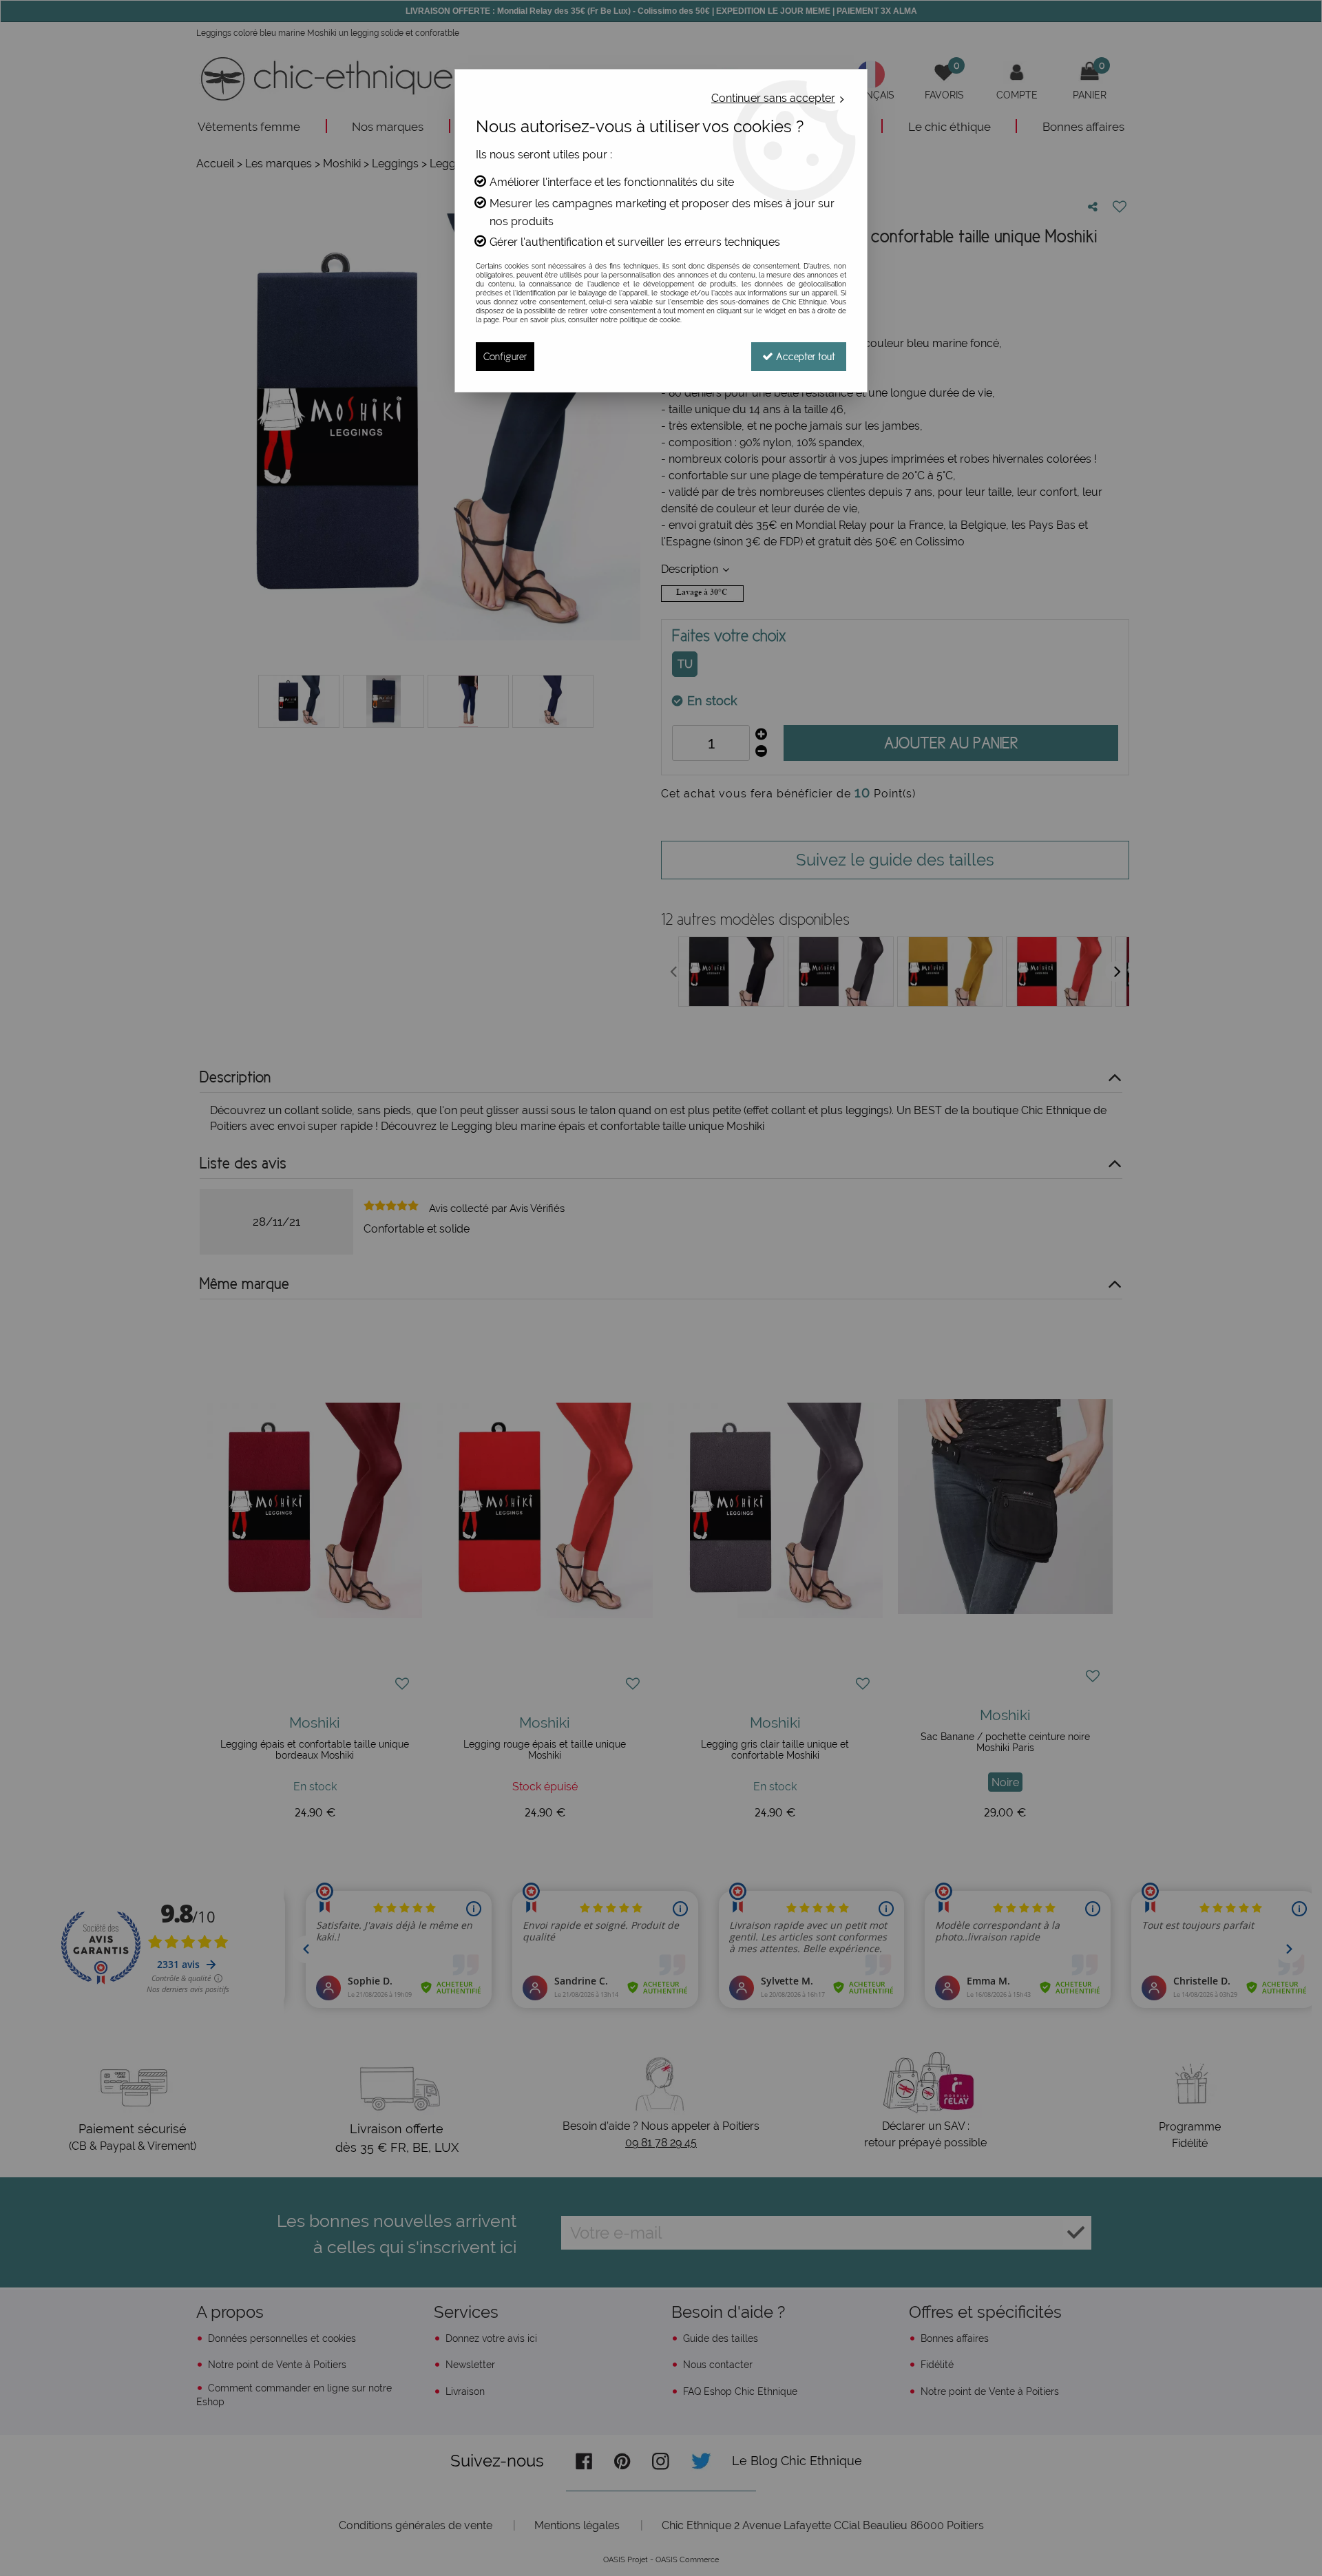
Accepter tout (804, 356)
